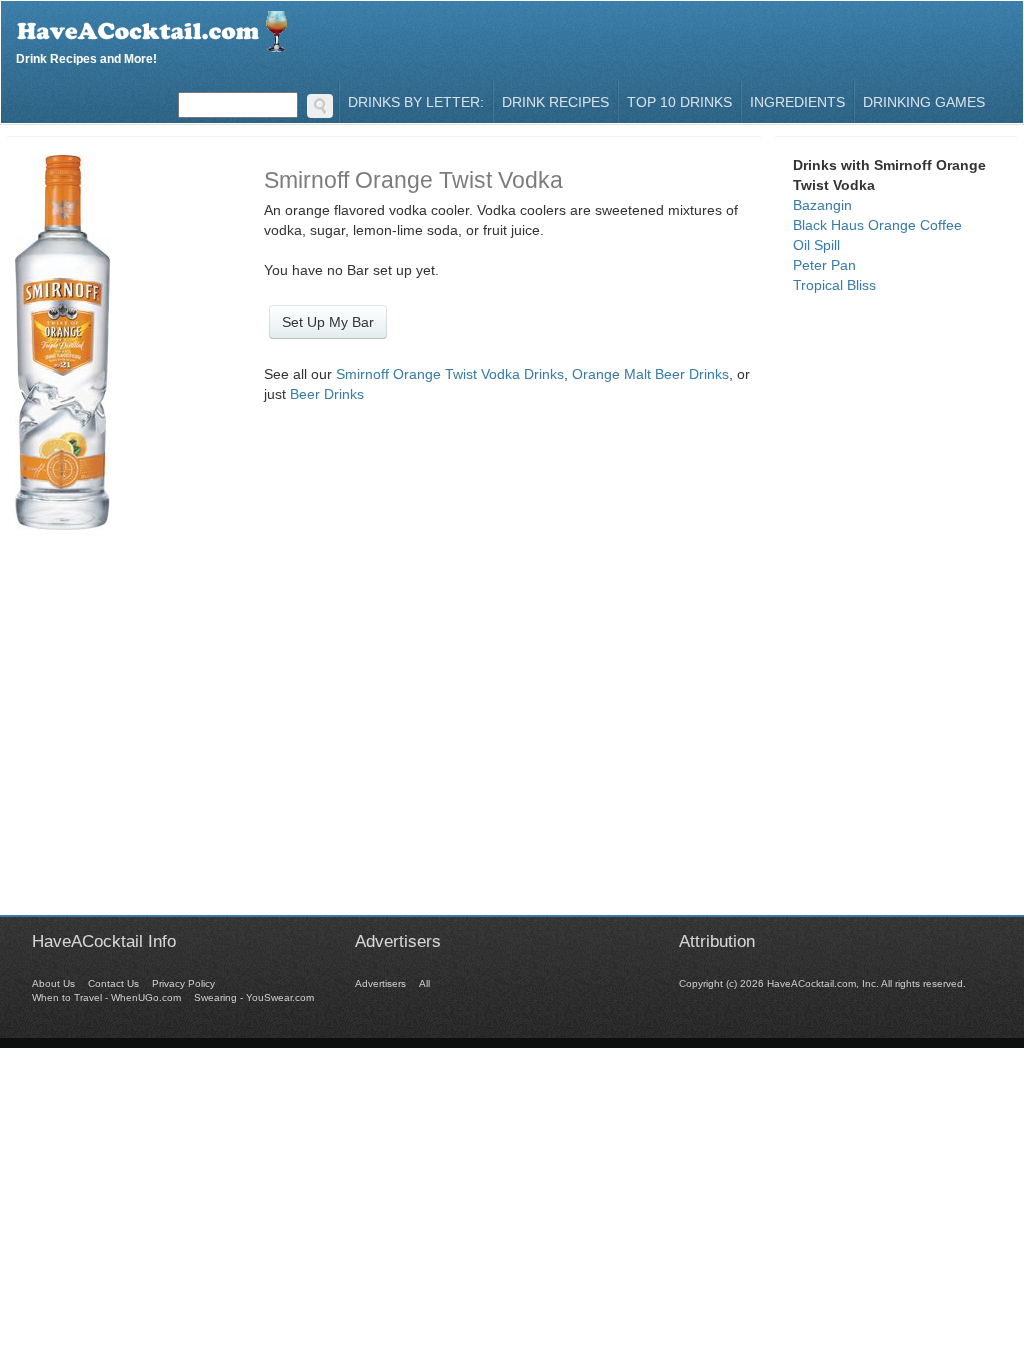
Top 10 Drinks (679, 102)
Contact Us (113, 983)
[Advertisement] (512, 775)
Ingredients (797, 102)
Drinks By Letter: (416, 102)
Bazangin (822, 205)
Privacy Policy (183, 983)
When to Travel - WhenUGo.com (106, 997)
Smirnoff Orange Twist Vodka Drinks (450, 374)
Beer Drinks (327, 394)
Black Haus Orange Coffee (877, 225)
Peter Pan (824, 265)
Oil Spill (816, 245)
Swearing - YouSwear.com (254, 997)
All (424, 983)
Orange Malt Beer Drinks (650, 374)
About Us (53, 983)
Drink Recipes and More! (86, 56)
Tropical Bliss (834, 285)
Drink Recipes (555, 102)
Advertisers (380, 983)
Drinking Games (924, 102)
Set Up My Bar (328, 322)
